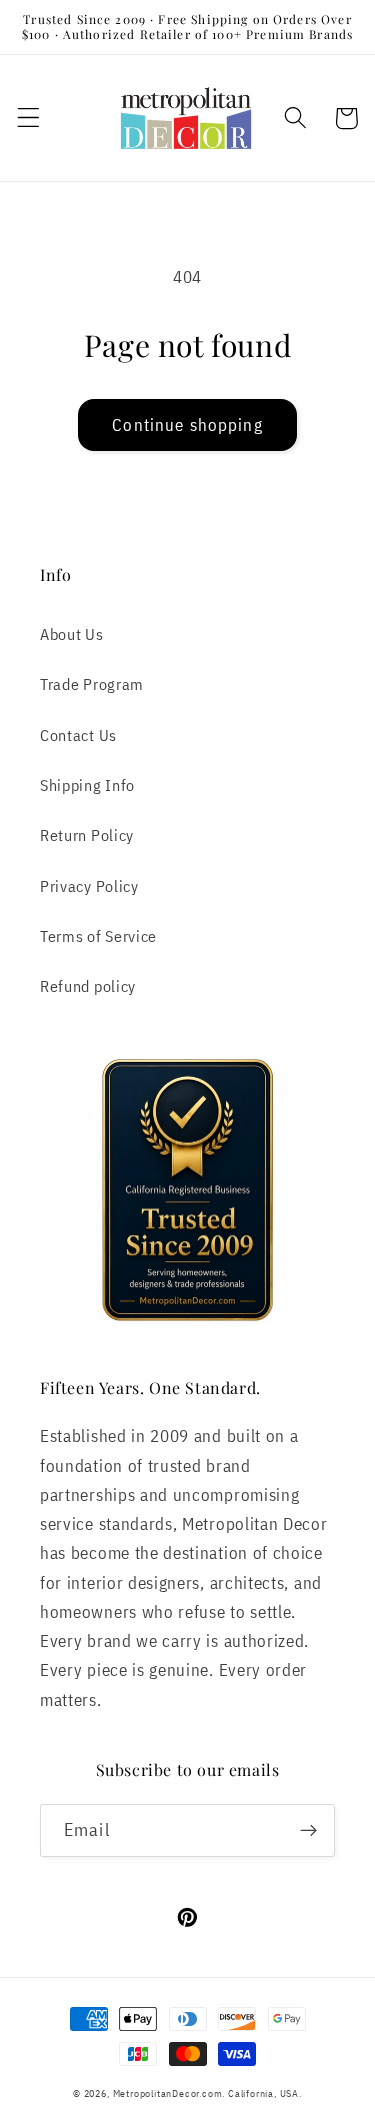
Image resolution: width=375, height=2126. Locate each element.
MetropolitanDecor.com (168, 2093)
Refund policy (88, 985)
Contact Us (78, 734)
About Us (72, 633)
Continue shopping (187, 424)
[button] (28, 118)
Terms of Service (98, 935)
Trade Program (92, 683)
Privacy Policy (89, 885)
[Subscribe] (308, 1831)
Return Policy (87, 834)
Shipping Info (87, 784)
